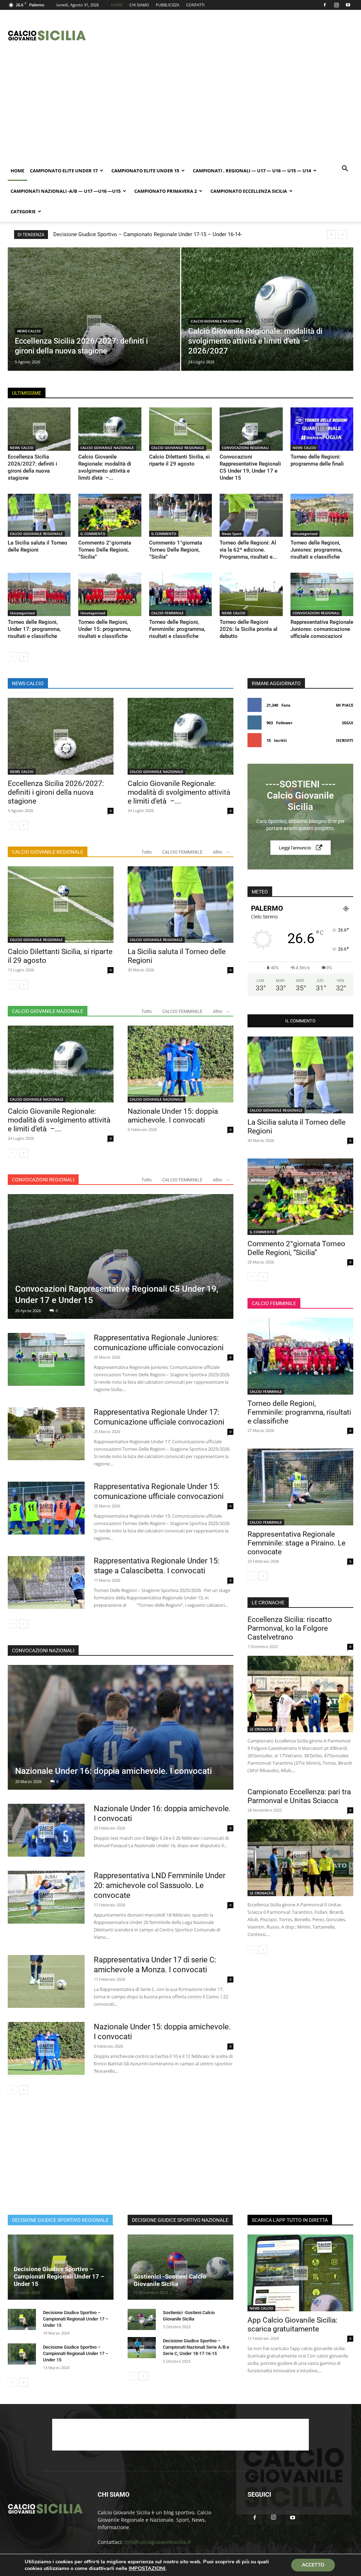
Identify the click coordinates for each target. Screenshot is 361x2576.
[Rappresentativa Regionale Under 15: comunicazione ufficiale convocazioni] (46, 1508)
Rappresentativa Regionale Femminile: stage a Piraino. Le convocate (296, 1543)
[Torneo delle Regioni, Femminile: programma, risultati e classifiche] (180, 594)
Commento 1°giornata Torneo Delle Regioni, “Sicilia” (176, 550)
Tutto (146, 852)
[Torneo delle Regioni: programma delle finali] (322, 429)
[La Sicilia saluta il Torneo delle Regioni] (39, 515)
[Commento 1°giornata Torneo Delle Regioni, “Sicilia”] (180, 515)
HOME (117, 5)
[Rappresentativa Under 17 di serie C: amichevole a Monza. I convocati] (46, 1981)
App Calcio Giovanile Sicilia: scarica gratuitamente (292, 2325)
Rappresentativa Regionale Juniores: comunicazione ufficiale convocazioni (322, 629)
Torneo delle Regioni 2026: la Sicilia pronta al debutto (249, 629)
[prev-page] (12, 657)
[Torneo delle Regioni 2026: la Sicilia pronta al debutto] (251, 594)
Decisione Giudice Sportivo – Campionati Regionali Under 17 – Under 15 (59, 2276)
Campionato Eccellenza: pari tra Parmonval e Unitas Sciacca (299, 1796)
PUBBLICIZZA (168, 5)
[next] (342, 235)
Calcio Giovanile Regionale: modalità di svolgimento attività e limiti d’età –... (179, 792)
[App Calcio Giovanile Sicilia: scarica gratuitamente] (300, 2273)
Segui (348, 723)
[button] (345, 169)
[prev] (331, 235)
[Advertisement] (225, 36)
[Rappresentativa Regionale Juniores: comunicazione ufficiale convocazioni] (322, 594)
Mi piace (345, 705)
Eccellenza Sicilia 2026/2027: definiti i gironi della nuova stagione (56, 792)
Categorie (23, 211)
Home (17, 171)
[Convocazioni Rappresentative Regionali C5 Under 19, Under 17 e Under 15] (251, 429)
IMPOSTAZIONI (147, 2568)
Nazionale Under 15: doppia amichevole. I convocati (173, 1116)
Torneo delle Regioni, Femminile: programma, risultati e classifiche (177, 629)
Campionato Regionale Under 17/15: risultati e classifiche (128, 234)
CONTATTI (195, 5)
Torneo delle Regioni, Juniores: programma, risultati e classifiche (316, 550)
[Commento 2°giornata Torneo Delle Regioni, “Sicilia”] (110, 515)
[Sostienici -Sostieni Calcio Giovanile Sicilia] (180, 2267)
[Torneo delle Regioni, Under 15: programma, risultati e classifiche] (110, 594)
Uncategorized (305, 534)
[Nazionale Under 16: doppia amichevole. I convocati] (121, 1727)
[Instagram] (336, 5)
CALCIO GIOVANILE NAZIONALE (216, 321)
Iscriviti (345, 740)
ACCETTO (313, 2565)
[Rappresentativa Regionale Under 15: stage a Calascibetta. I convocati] (46, 1583)
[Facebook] (325, 5)
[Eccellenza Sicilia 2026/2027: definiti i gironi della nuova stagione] (94, 322)
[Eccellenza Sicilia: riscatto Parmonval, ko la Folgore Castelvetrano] (300, 1694)
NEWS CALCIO (29, 331)
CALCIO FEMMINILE (167, 613)
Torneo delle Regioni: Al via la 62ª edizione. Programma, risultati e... (248, 550)
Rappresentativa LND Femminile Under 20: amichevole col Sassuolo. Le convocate (160, 1885)
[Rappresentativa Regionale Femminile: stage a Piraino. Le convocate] (300, 1487)
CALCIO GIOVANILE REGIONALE (178, 448)
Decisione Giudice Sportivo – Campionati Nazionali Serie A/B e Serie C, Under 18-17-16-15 (196, 2347)
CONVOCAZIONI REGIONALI (245, 448)
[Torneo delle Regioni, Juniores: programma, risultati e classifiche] (322, 515)
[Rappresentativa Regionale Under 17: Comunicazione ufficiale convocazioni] (46, 1434)
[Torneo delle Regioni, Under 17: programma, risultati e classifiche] (39, 594)
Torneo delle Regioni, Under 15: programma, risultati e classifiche (105, 629)
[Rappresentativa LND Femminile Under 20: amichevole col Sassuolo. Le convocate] (46, 1897)
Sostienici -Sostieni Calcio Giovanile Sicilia (170, 2280)
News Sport (232, 534)
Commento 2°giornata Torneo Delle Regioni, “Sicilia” (105, 550)
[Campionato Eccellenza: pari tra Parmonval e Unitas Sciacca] (300, 1858)
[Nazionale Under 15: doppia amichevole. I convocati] (180, 1064)
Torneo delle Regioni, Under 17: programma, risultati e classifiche (34, 629)
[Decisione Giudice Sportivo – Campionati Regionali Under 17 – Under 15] (22, 2319)
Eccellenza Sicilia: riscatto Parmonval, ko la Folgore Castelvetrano (290, 1628)
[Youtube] (348, 5)
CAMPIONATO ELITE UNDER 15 (145, 171)
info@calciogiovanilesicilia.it (158, 2542)
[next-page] (23, 657)
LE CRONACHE (262, 1729)
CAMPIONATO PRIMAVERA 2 (166, 191)
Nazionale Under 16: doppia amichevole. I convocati (114, 1771)
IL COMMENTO (93, 534)
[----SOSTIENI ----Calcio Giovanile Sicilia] (300, 817)
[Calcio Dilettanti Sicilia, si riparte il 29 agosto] (180, 429)
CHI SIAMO (139, 5)
